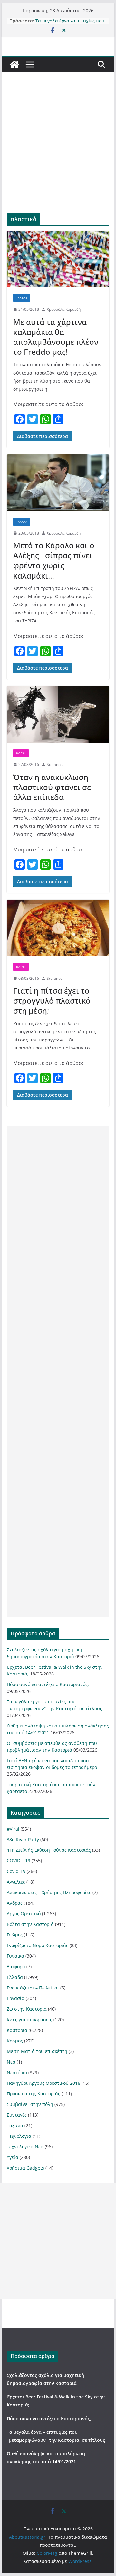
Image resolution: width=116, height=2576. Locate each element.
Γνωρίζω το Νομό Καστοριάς (38, 1945)
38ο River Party (23, 1839)
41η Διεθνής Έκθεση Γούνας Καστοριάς (49, 1850)
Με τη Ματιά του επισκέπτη (37, 2051)
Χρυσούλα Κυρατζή (64, 309)
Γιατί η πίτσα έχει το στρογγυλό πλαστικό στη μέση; (52, 1001)
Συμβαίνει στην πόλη (30, 2104)
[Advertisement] (58, 152)
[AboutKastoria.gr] (15, 65)
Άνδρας (15, 1903)
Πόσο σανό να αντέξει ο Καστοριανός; (48, 1684)
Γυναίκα (15, 1956)
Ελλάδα (22, 298)
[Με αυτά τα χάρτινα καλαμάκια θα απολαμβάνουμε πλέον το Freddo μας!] (58, 259)
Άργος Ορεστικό (24, 1914)
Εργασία (16, 1998)
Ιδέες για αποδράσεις (29, 2019)
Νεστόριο (17, 2072)
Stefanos (55, 765)
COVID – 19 (19, 1861)
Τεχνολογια (19, 2136)
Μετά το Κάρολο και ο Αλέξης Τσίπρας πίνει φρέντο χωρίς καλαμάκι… (54, 560)
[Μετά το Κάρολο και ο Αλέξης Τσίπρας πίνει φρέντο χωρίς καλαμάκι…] (58, 483)
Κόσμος (15, 2041)
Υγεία (13, 2157)
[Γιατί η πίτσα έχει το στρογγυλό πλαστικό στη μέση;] (58, 928)
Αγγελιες (16, 1882)
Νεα (11, 2062)
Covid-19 (16, 1871)
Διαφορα (16, 1967)
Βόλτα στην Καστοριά (30, 1924)
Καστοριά (17, 2030)
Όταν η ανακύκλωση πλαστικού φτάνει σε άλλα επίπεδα (52, 787)
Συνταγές (17, 2115)
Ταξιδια (15, 2125)
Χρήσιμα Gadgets (25, 2168)
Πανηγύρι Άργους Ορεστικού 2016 (43, 2083)
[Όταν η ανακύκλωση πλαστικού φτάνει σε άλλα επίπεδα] (58, 714)
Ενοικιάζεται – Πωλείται (33, 1988)
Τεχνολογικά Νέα (25, 2147)
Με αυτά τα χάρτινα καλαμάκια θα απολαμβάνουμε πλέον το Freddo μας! (56, 337)
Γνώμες (15, 1935)
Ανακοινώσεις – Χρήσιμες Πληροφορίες (49, 1892)
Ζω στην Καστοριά (27, 2009)
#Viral (21, 753)
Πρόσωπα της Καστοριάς (34, 2094)
